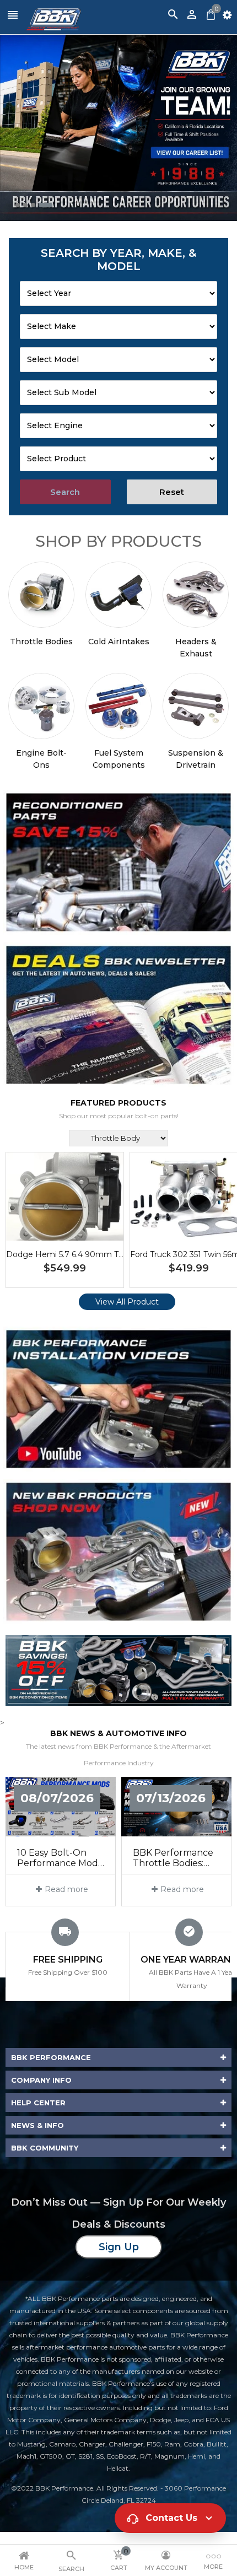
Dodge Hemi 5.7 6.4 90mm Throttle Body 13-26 (97, 1254)
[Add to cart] (82, 1231)
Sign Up (119, 2247)
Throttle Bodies (41, 642)
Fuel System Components (119, 759)
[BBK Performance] (118, 862)
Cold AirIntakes (119, 642)
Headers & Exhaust (196, 648)
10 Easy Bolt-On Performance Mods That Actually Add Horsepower (60, 1858)
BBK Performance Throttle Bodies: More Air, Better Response (173, 1858)
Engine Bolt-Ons (41, 759)
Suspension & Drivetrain (196, 759)
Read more (66, 1889)
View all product (127, 1302)
